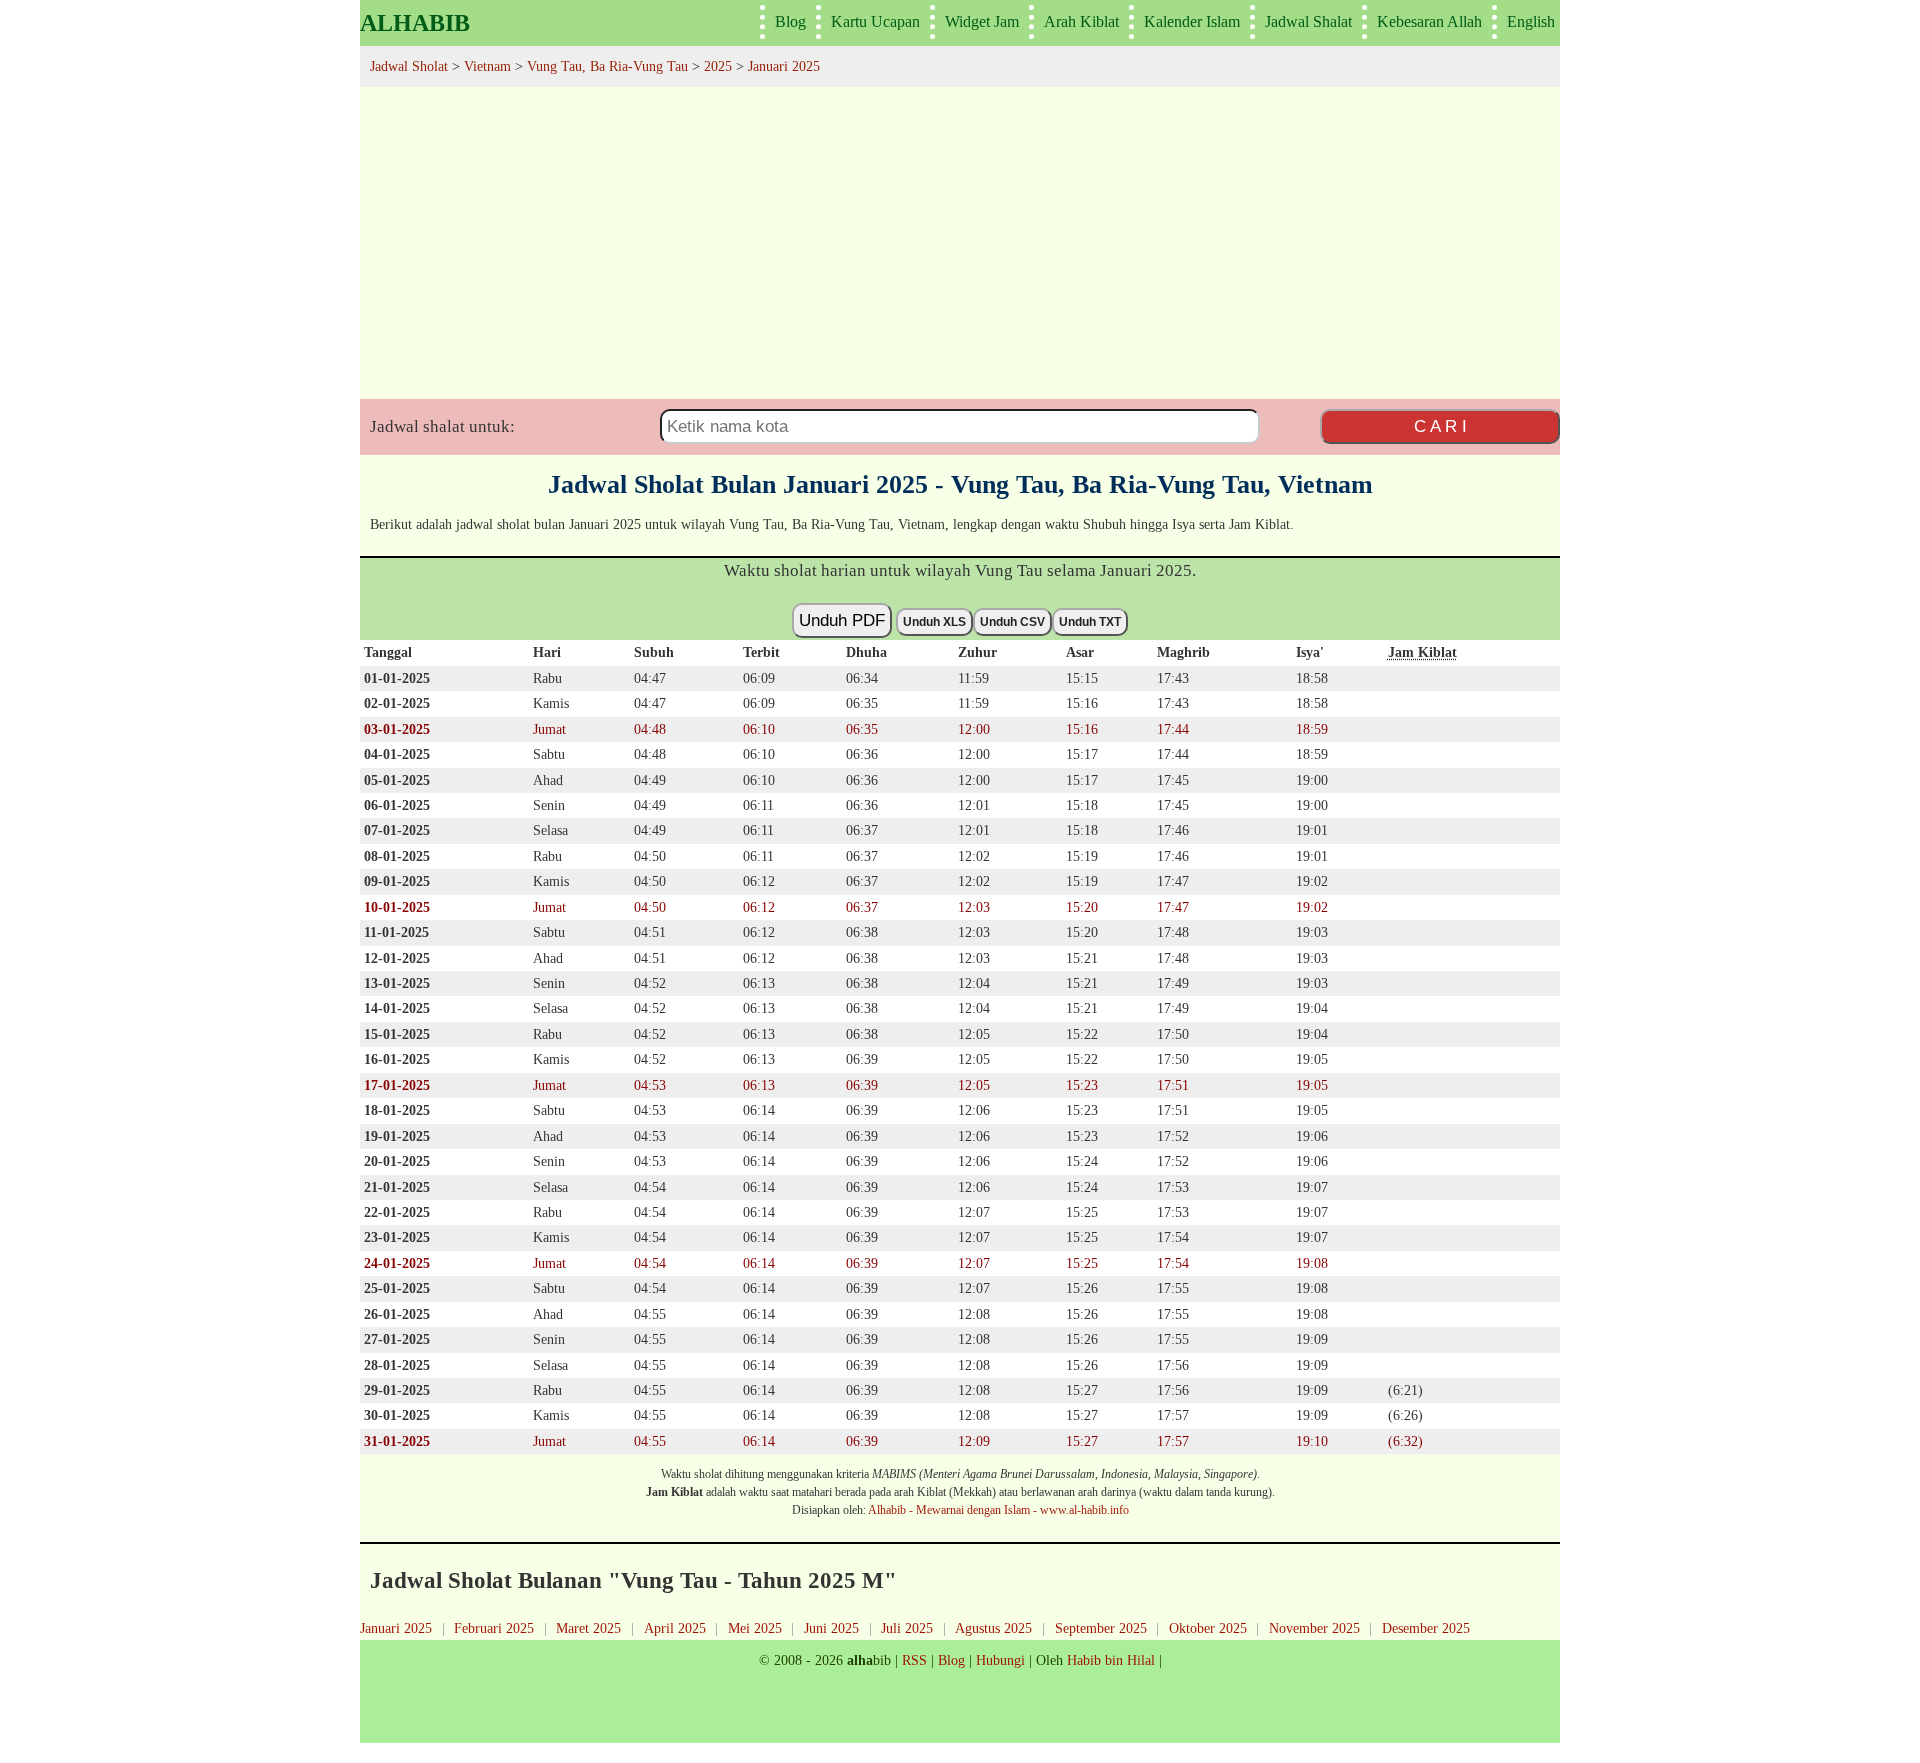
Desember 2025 (1426, 1628)
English (1531, 21)
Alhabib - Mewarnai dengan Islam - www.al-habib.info (998, 1510)
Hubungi (1000, 1660)
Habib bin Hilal (1111, 1660)
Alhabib (415, 23)
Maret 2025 (588, 1628)
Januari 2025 (396, 1628)
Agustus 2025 (993, 1628)
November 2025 (1314, 1628)
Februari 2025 (494, 1628)
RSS (914, 1660)
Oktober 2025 (1208, 1628)
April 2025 (675, 1628)
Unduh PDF (842, 620)
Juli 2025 (907, 1628)
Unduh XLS (934, 622)
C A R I (1440, 426)
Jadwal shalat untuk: (442, 426)
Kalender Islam (1192, 21)
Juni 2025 (831, 1628)
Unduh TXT (1090, 622)
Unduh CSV (1012, 622)
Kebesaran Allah (1429, 21)
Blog (790, 21)
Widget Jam (982, 21)
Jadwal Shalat (1308, 21)
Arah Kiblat (1081, 21)
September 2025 (1101, 1628)
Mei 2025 (755, 1628)
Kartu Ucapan (875, 21)
